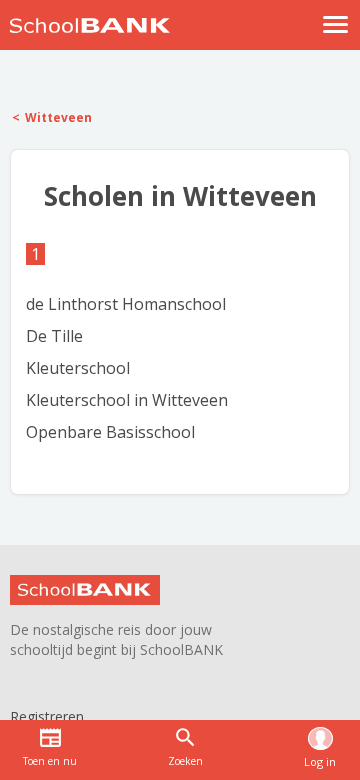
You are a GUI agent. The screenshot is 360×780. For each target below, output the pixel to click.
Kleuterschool (78, 368)
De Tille (54, 336)
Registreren (47, 716)
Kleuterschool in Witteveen (127, 400)
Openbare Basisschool (110, 432)
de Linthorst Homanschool (126, 304)
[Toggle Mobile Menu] (336, 24)
